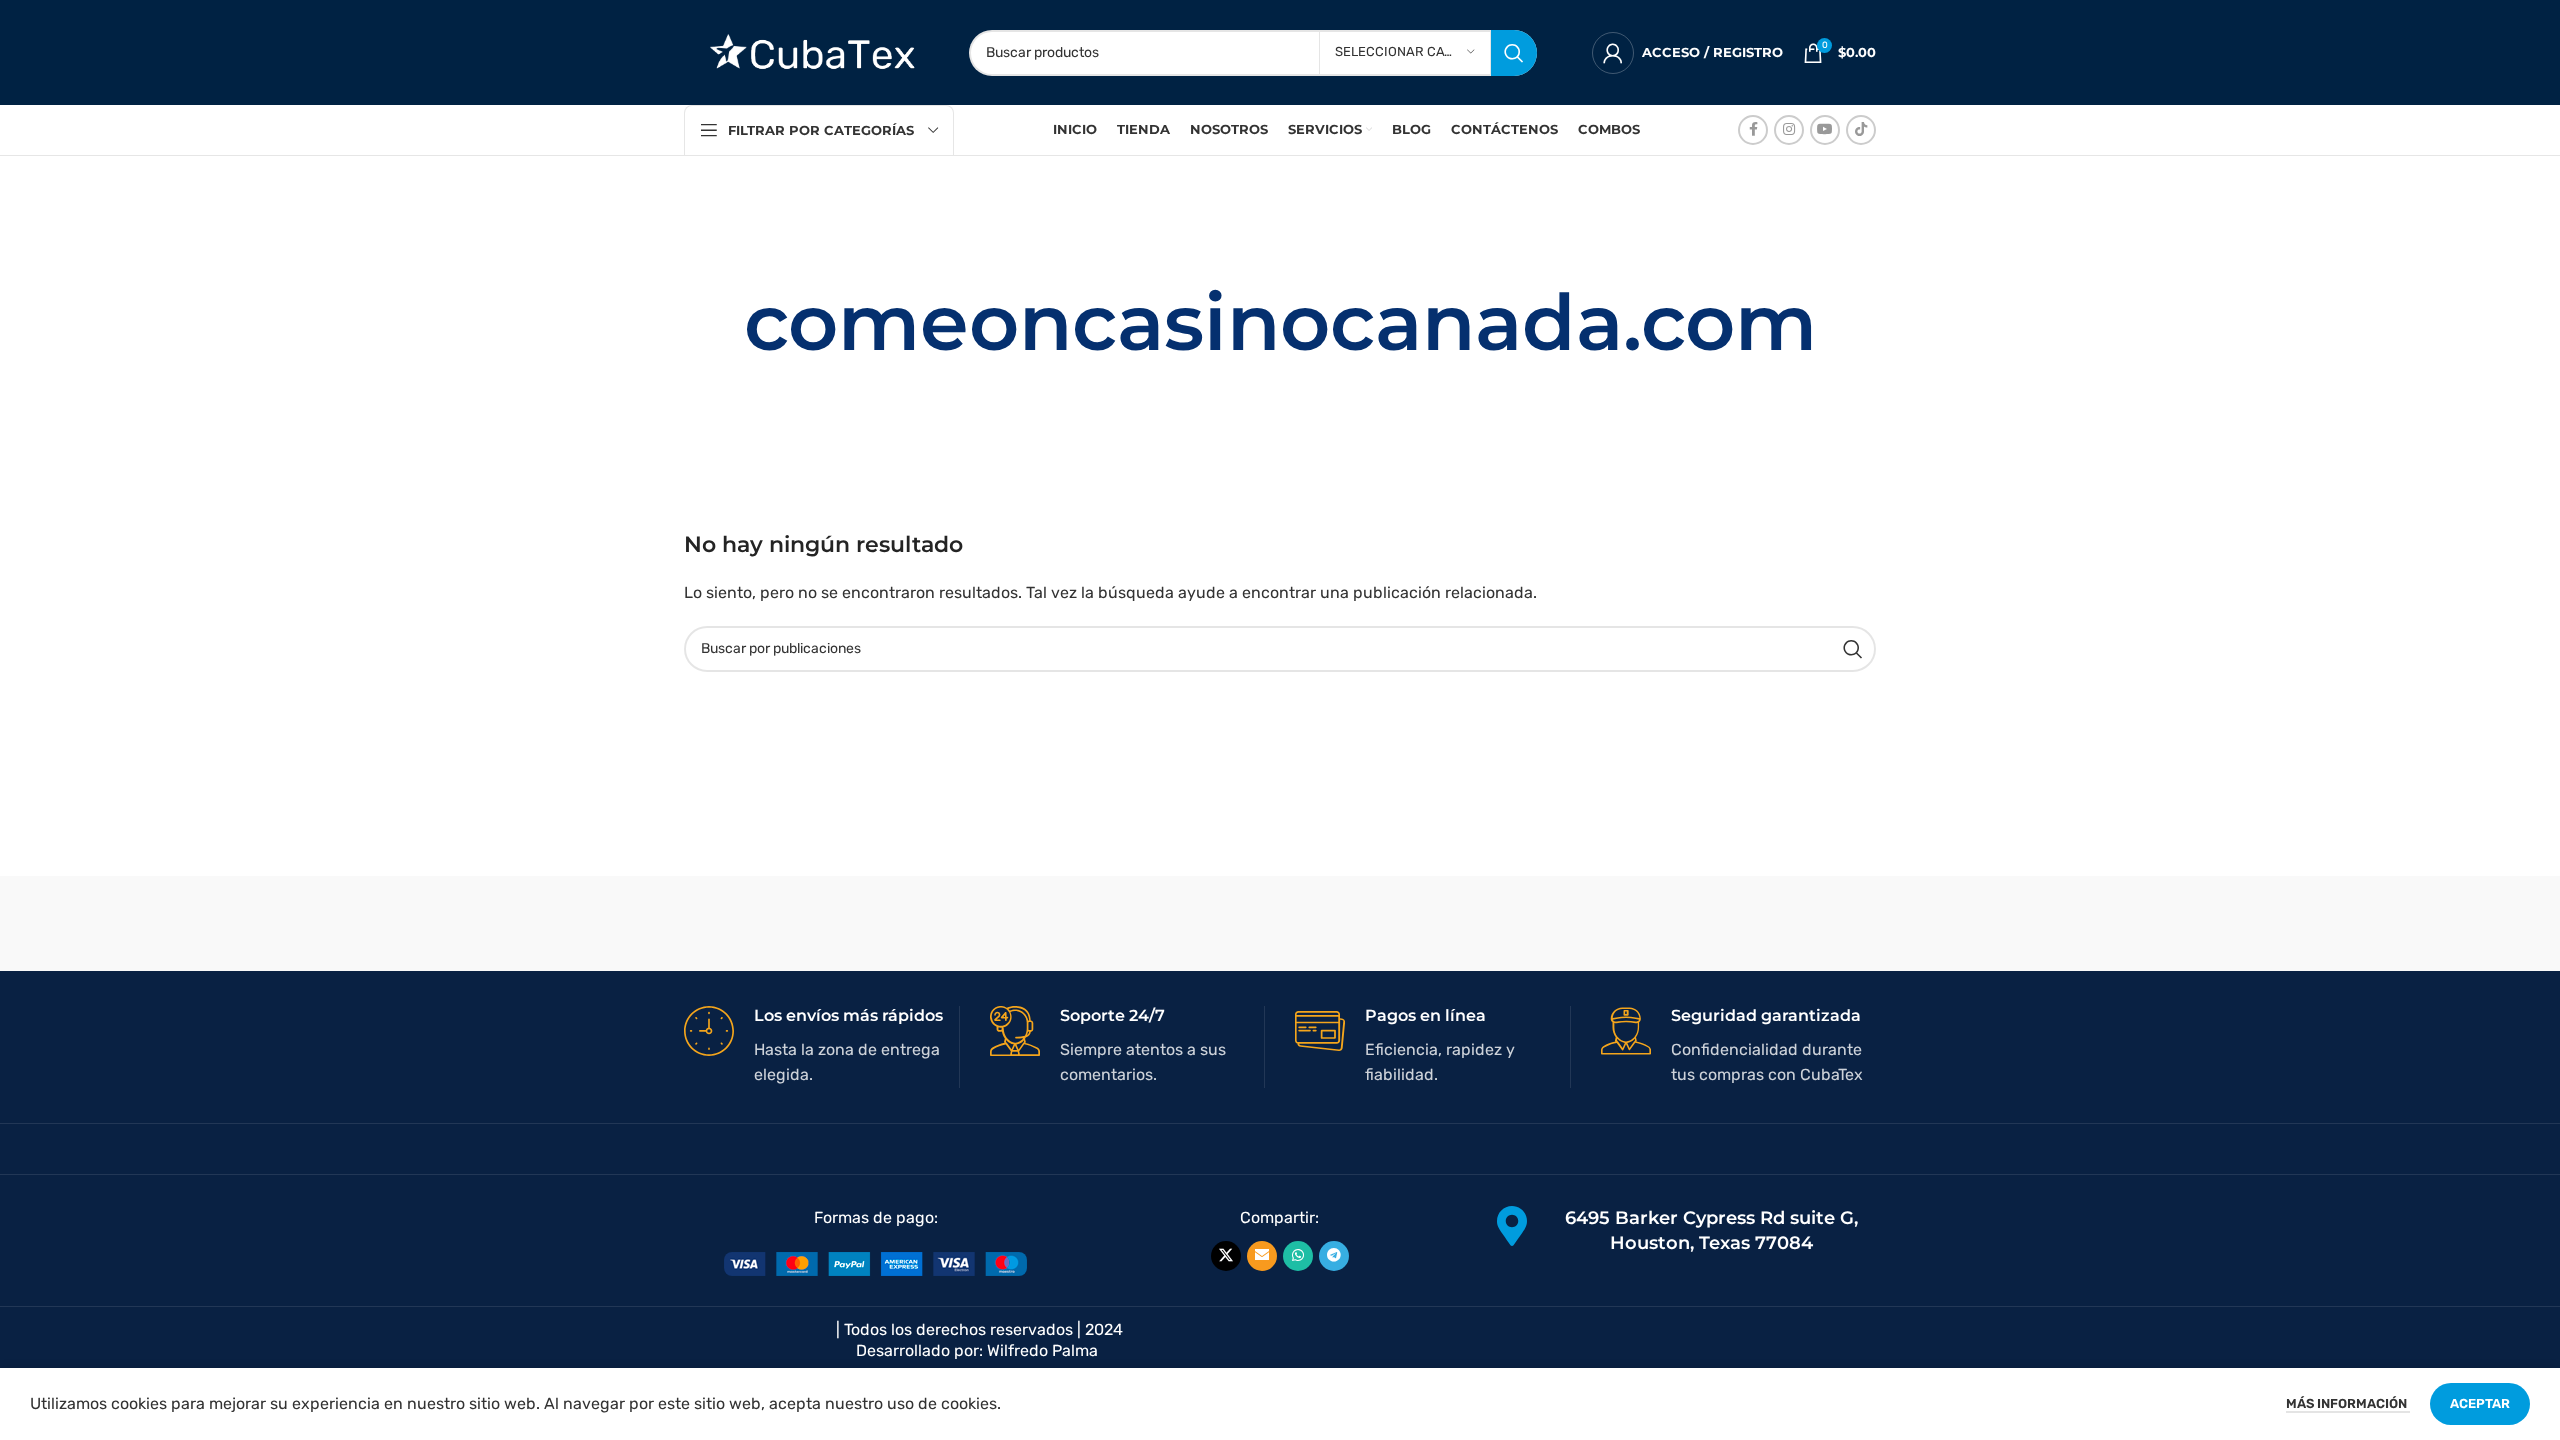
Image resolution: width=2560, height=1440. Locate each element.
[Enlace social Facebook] (1753, 130)
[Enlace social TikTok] (1861, 130)
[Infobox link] (821, 1047)
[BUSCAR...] (1514, 53)
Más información (2348, 1403)
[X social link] (1226, 1256)
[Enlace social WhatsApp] (1298, 1256)
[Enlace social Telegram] (1334, 1256)
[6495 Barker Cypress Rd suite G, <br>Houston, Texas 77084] (1512, 1226)
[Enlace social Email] (1262, 1256)
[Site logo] (806, 51)
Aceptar (2480, 1403)
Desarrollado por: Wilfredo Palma (977, 1350)
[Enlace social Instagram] (1789, 130)
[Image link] (875, 1263)
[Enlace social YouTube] (1825, 130)
